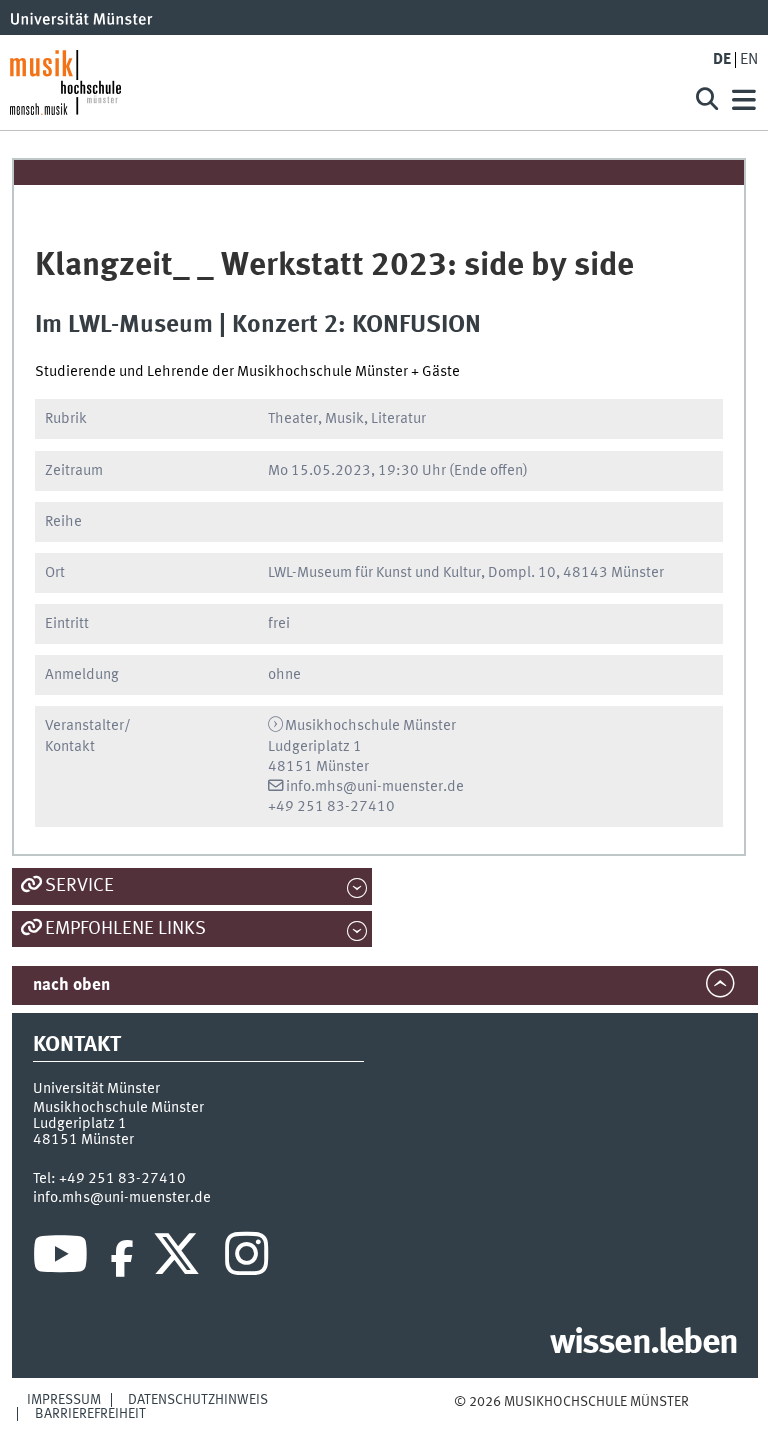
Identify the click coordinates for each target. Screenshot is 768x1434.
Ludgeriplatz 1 (80, 1124)
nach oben (71, 985)
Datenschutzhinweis (198, 1400)
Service (79, 886)
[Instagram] (246, 1259)
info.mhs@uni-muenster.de (375, 787)
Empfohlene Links (125, 929)
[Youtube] (60, 1259)
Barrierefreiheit (90, 1414)
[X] (179, 1259)
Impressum (64, 1400)
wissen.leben (643, 1344)
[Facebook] (122, 1259)
